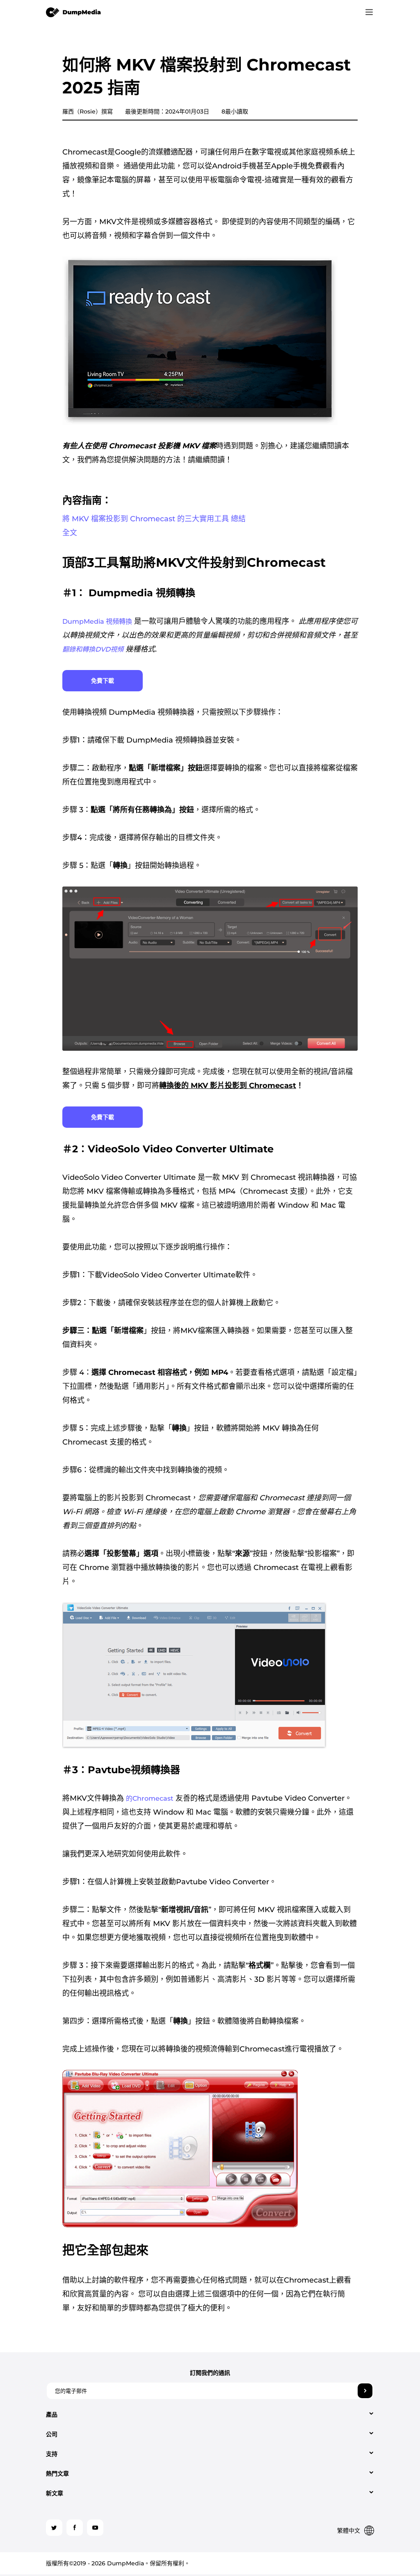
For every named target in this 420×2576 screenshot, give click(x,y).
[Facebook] (75, 2528)
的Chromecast (150, 1798)
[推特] (54, 2528)
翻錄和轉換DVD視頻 (93, 649)
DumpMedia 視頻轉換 (97, 621)
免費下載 (103, 681)
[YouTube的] (95, 2528)
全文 (70, 533)
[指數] (74, 12)
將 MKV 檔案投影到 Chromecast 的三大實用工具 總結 (154, 519)
